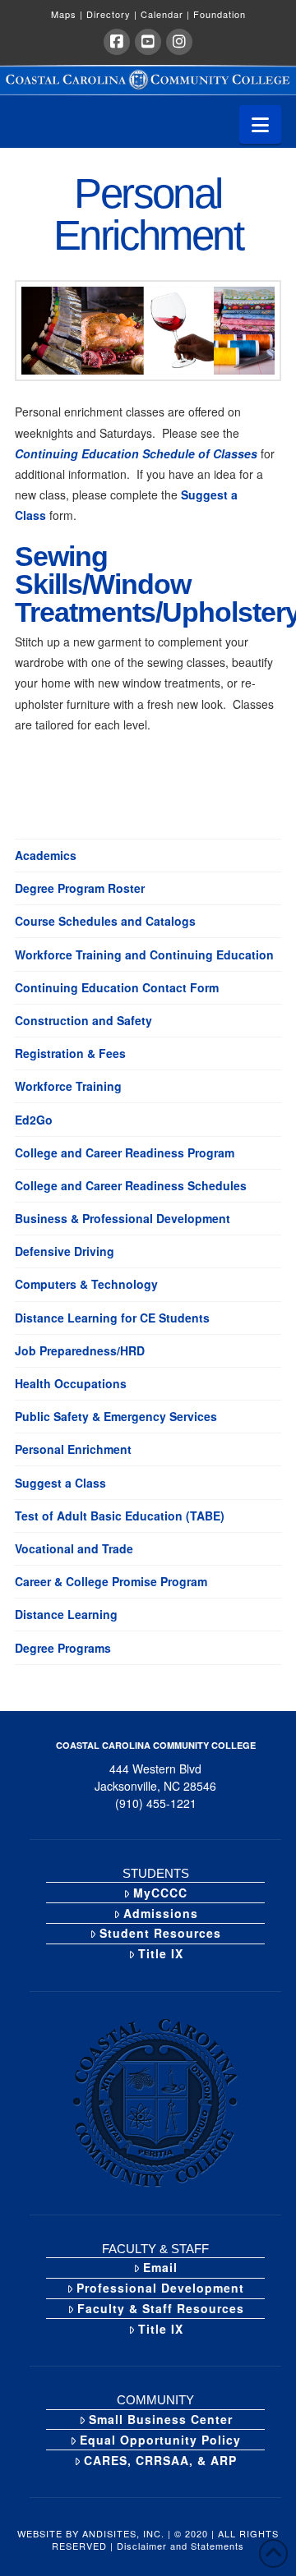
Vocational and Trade (74, 1548)
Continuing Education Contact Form (117, 987)
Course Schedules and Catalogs (105, 921)
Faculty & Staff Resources (161, 2308)
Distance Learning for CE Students (112, 1318)
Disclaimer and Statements (180, 2546)
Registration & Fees (70, 1053)
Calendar (165, 14)
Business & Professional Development (123, 1218)
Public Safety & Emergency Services (116, 1416)
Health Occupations (71, 1383)
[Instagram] (179, 42)
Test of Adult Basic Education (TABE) (120, 1516)
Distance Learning (66, 1614)
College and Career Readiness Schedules (131, 1185)
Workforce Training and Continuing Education (144, 954)
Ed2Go (34, 1120)
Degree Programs (63, 1648)
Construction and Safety (83, 1020)
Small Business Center (161, 2419)
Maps (67, 14)
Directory (112, 14)
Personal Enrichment (73, 1449)
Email (160, 2267)
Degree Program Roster (80, 888)
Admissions (161, 1913)
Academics (46, 855)
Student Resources (160, 1933)
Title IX (161, 1953)
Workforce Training (68, 1086)
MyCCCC (160, 1893)
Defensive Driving (65, 1251)
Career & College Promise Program (111, 1581)
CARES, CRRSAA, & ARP (160, 2460)
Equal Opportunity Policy (160, 2440)
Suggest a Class (60, 1483)
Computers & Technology (86, 1284)
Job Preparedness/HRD (80, 1350)
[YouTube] (148, 42)
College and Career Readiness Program (125, 1152)
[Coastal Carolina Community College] (148, 80)
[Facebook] (117, 42)
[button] (260, 124)
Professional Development (160, 2288)
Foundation (220, 14)
